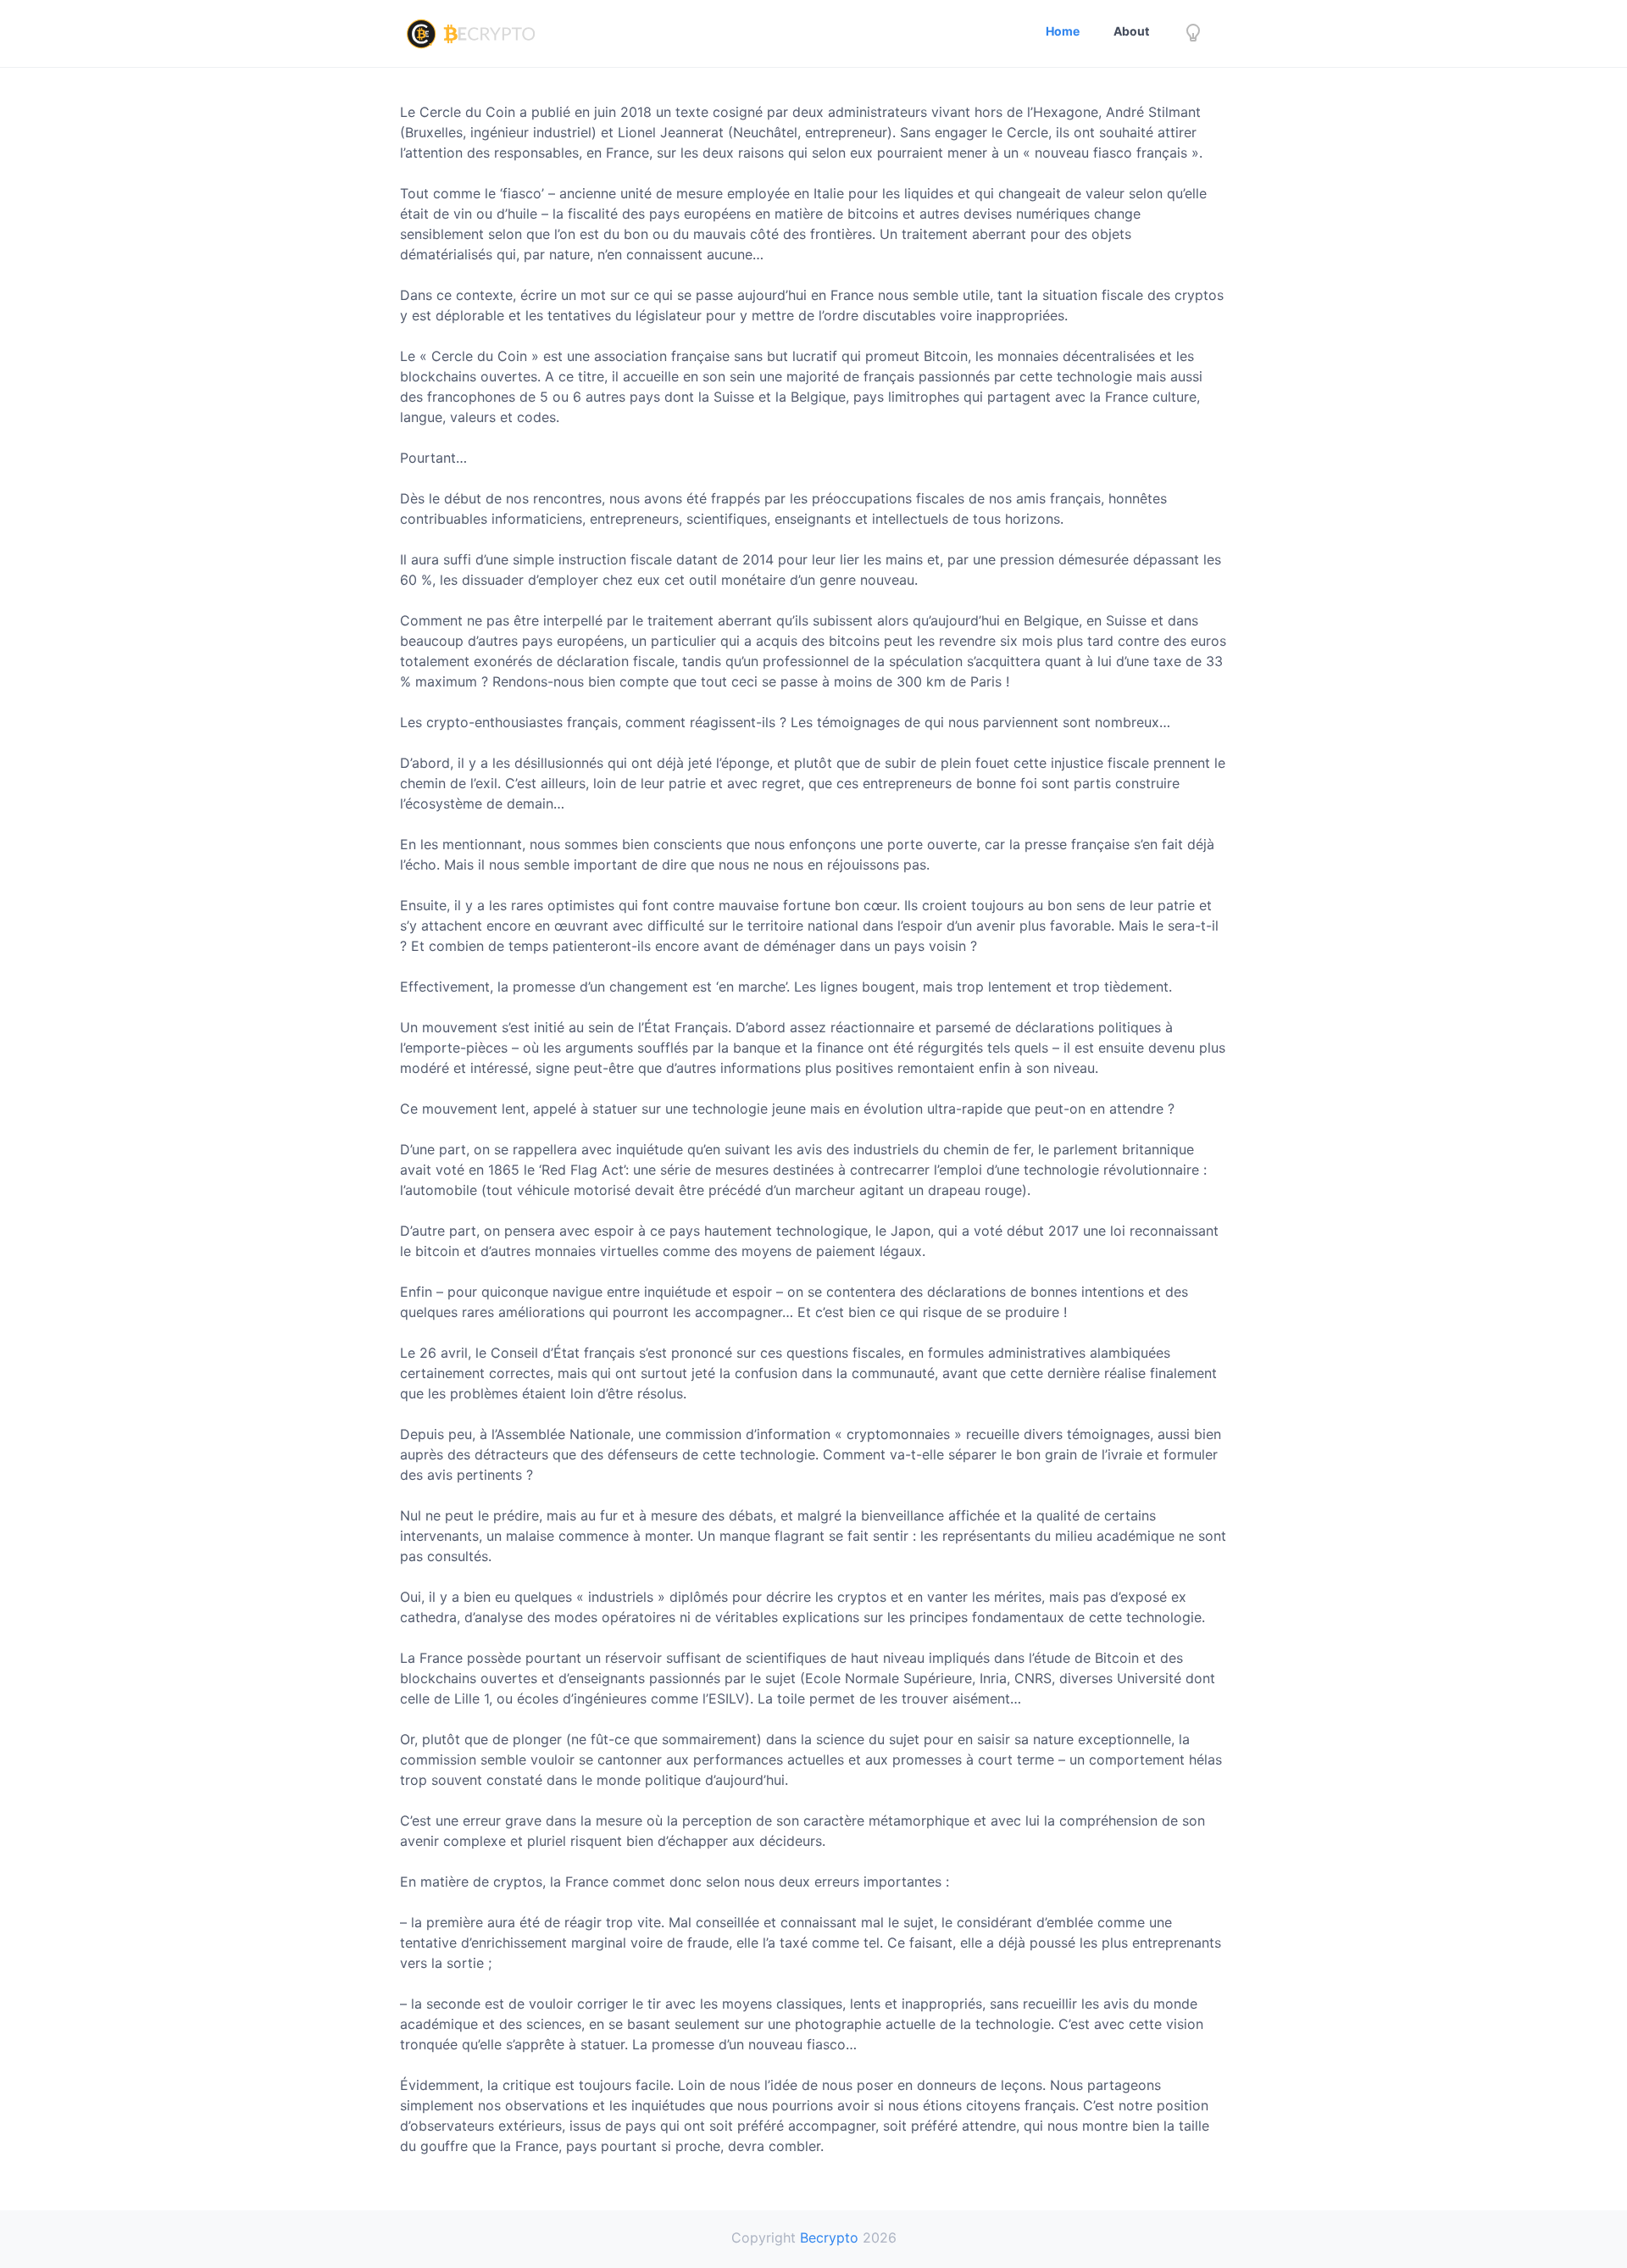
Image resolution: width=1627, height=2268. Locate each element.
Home (1063, 31)
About (1131, 31)
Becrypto (829, 2237)
